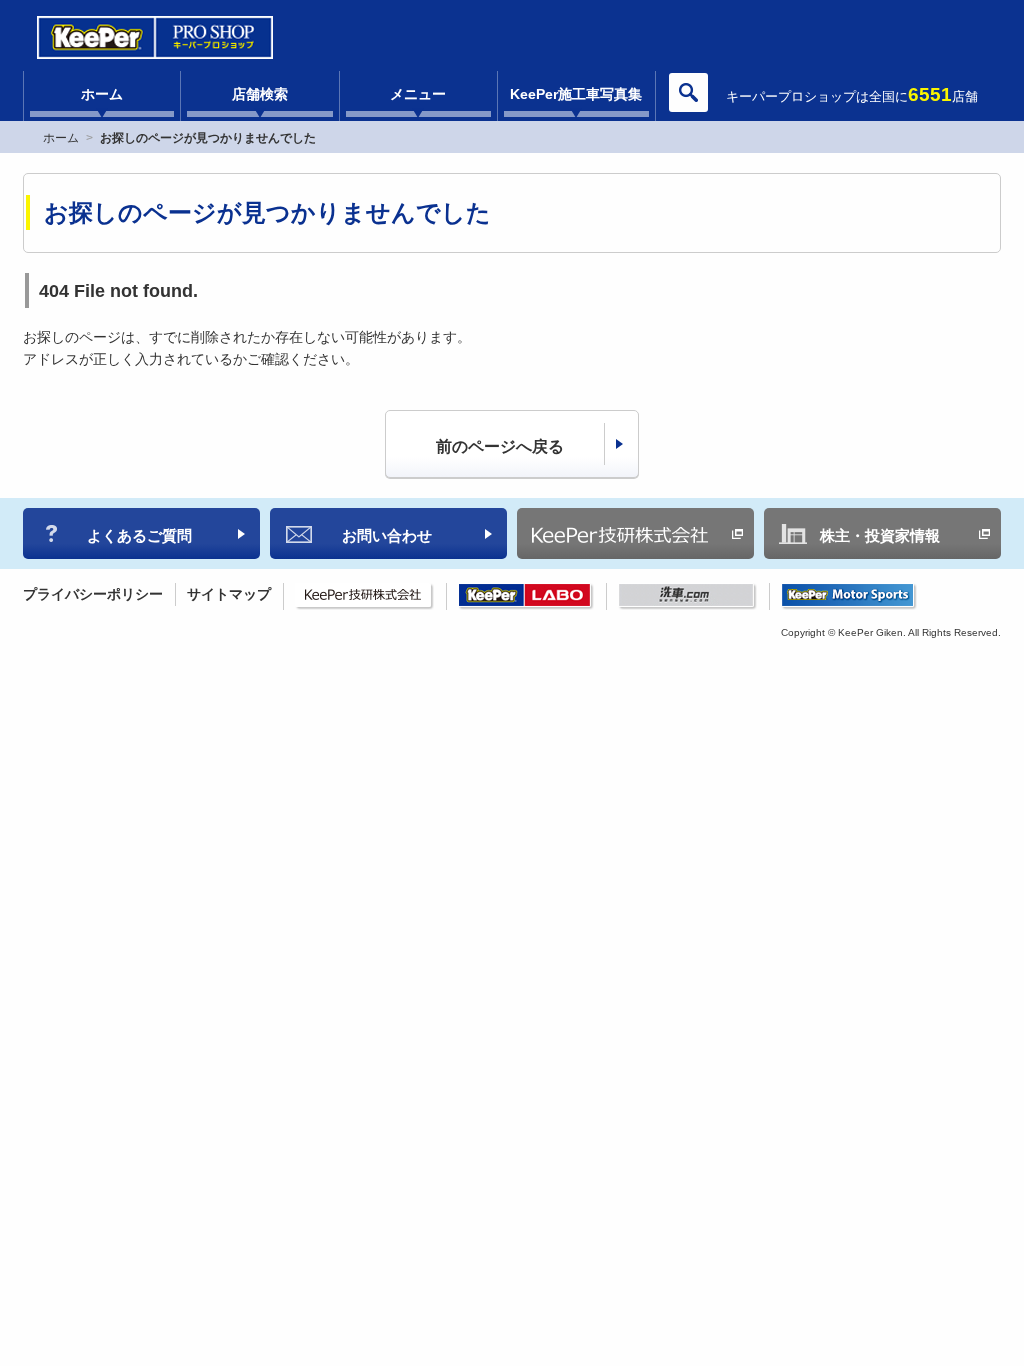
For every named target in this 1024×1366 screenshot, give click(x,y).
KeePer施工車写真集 (576, 94)
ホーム (102, 94)
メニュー (418, 94)
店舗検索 (260, 94)
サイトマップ (229, 594)
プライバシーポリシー (93, 594)
